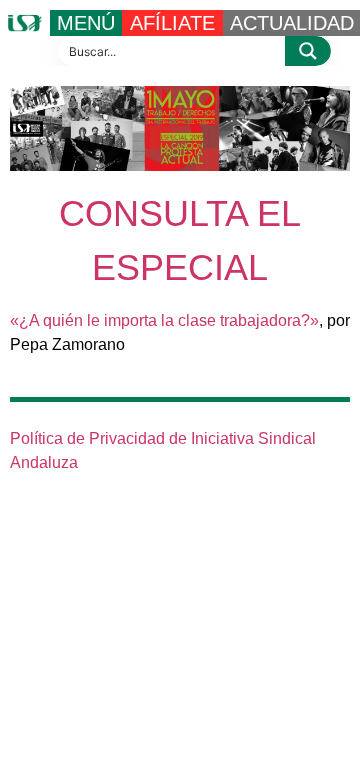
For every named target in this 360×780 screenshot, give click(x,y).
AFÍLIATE (172, 23)
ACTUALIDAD (292, 23)
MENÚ (86, 23)
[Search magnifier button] (308, 51)
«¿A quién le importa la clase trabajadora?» (164, 320)
